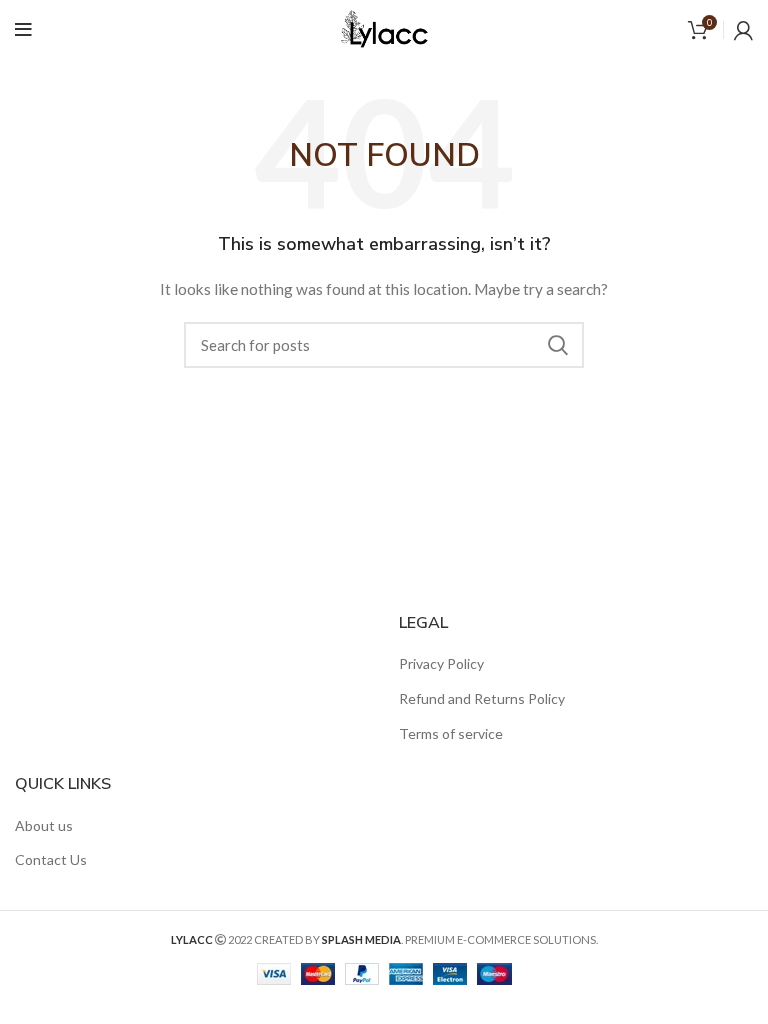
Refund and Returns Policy (482, 698)
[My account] (743, 30)
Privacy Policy (441, 663)
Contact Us (51, 859)
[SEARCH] (557, 345)
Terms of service (451, 733)
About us (44, 825)
